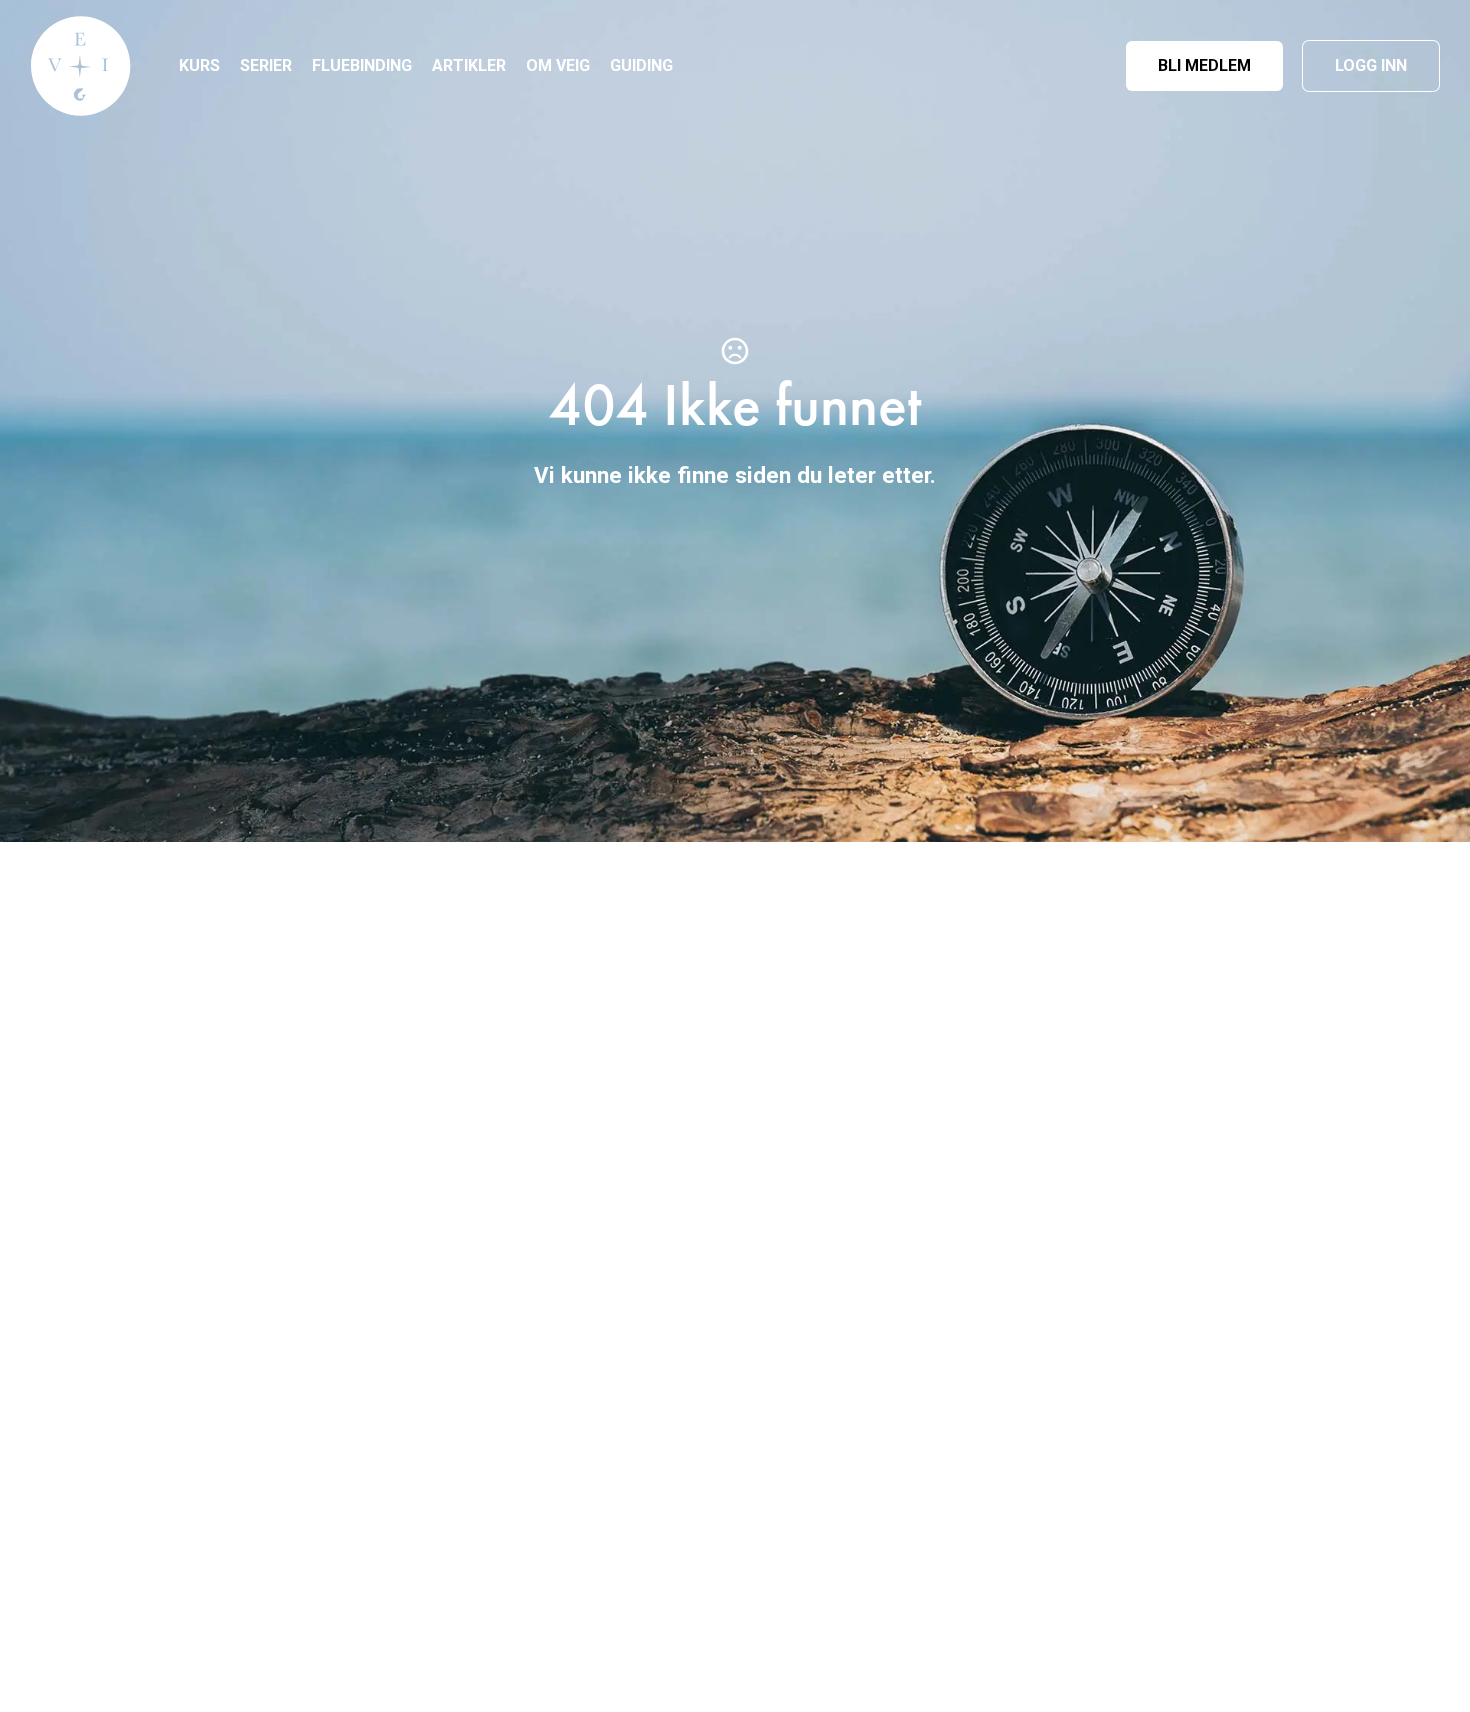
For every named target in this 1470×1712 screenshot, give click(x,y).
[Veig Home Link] (81, 66)
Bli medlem (1204, 65)
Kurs (199, 65)
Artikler (469, 65)
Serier (266, 65)
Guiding (641, 65)
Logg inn (1371, 65)
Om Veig (558, 65)
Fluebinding (362, 65)
